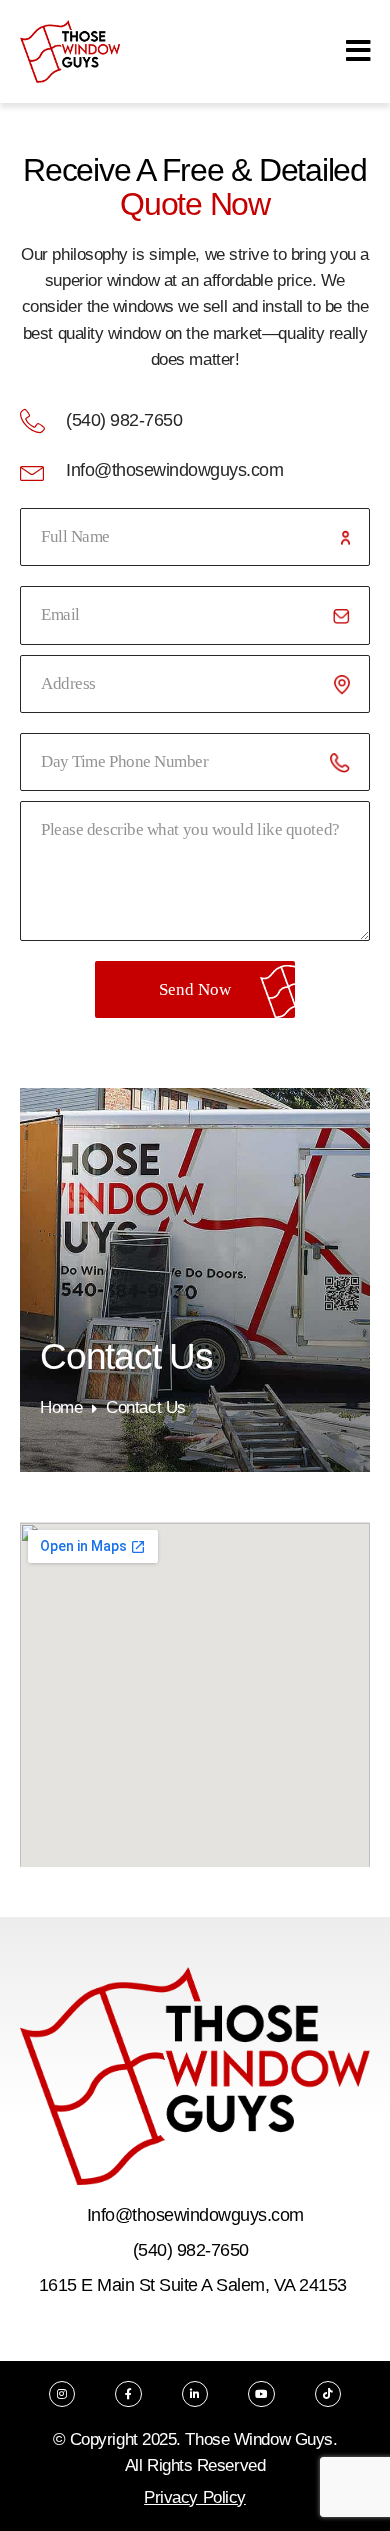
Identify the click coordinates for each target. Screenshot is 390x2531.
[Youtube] (261, 2394)
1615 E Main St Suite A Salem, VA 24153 (193, 2285)
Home (61, 1407)
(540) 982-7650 (191, 2250)
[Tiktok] (328, 2394)
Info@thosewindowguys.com (195, 2215)
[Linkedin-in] (195, 2394)
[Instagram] (62, 2394)
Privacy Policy (195, 2497)
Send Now (195, 989)
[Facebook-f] (128, 2394)
